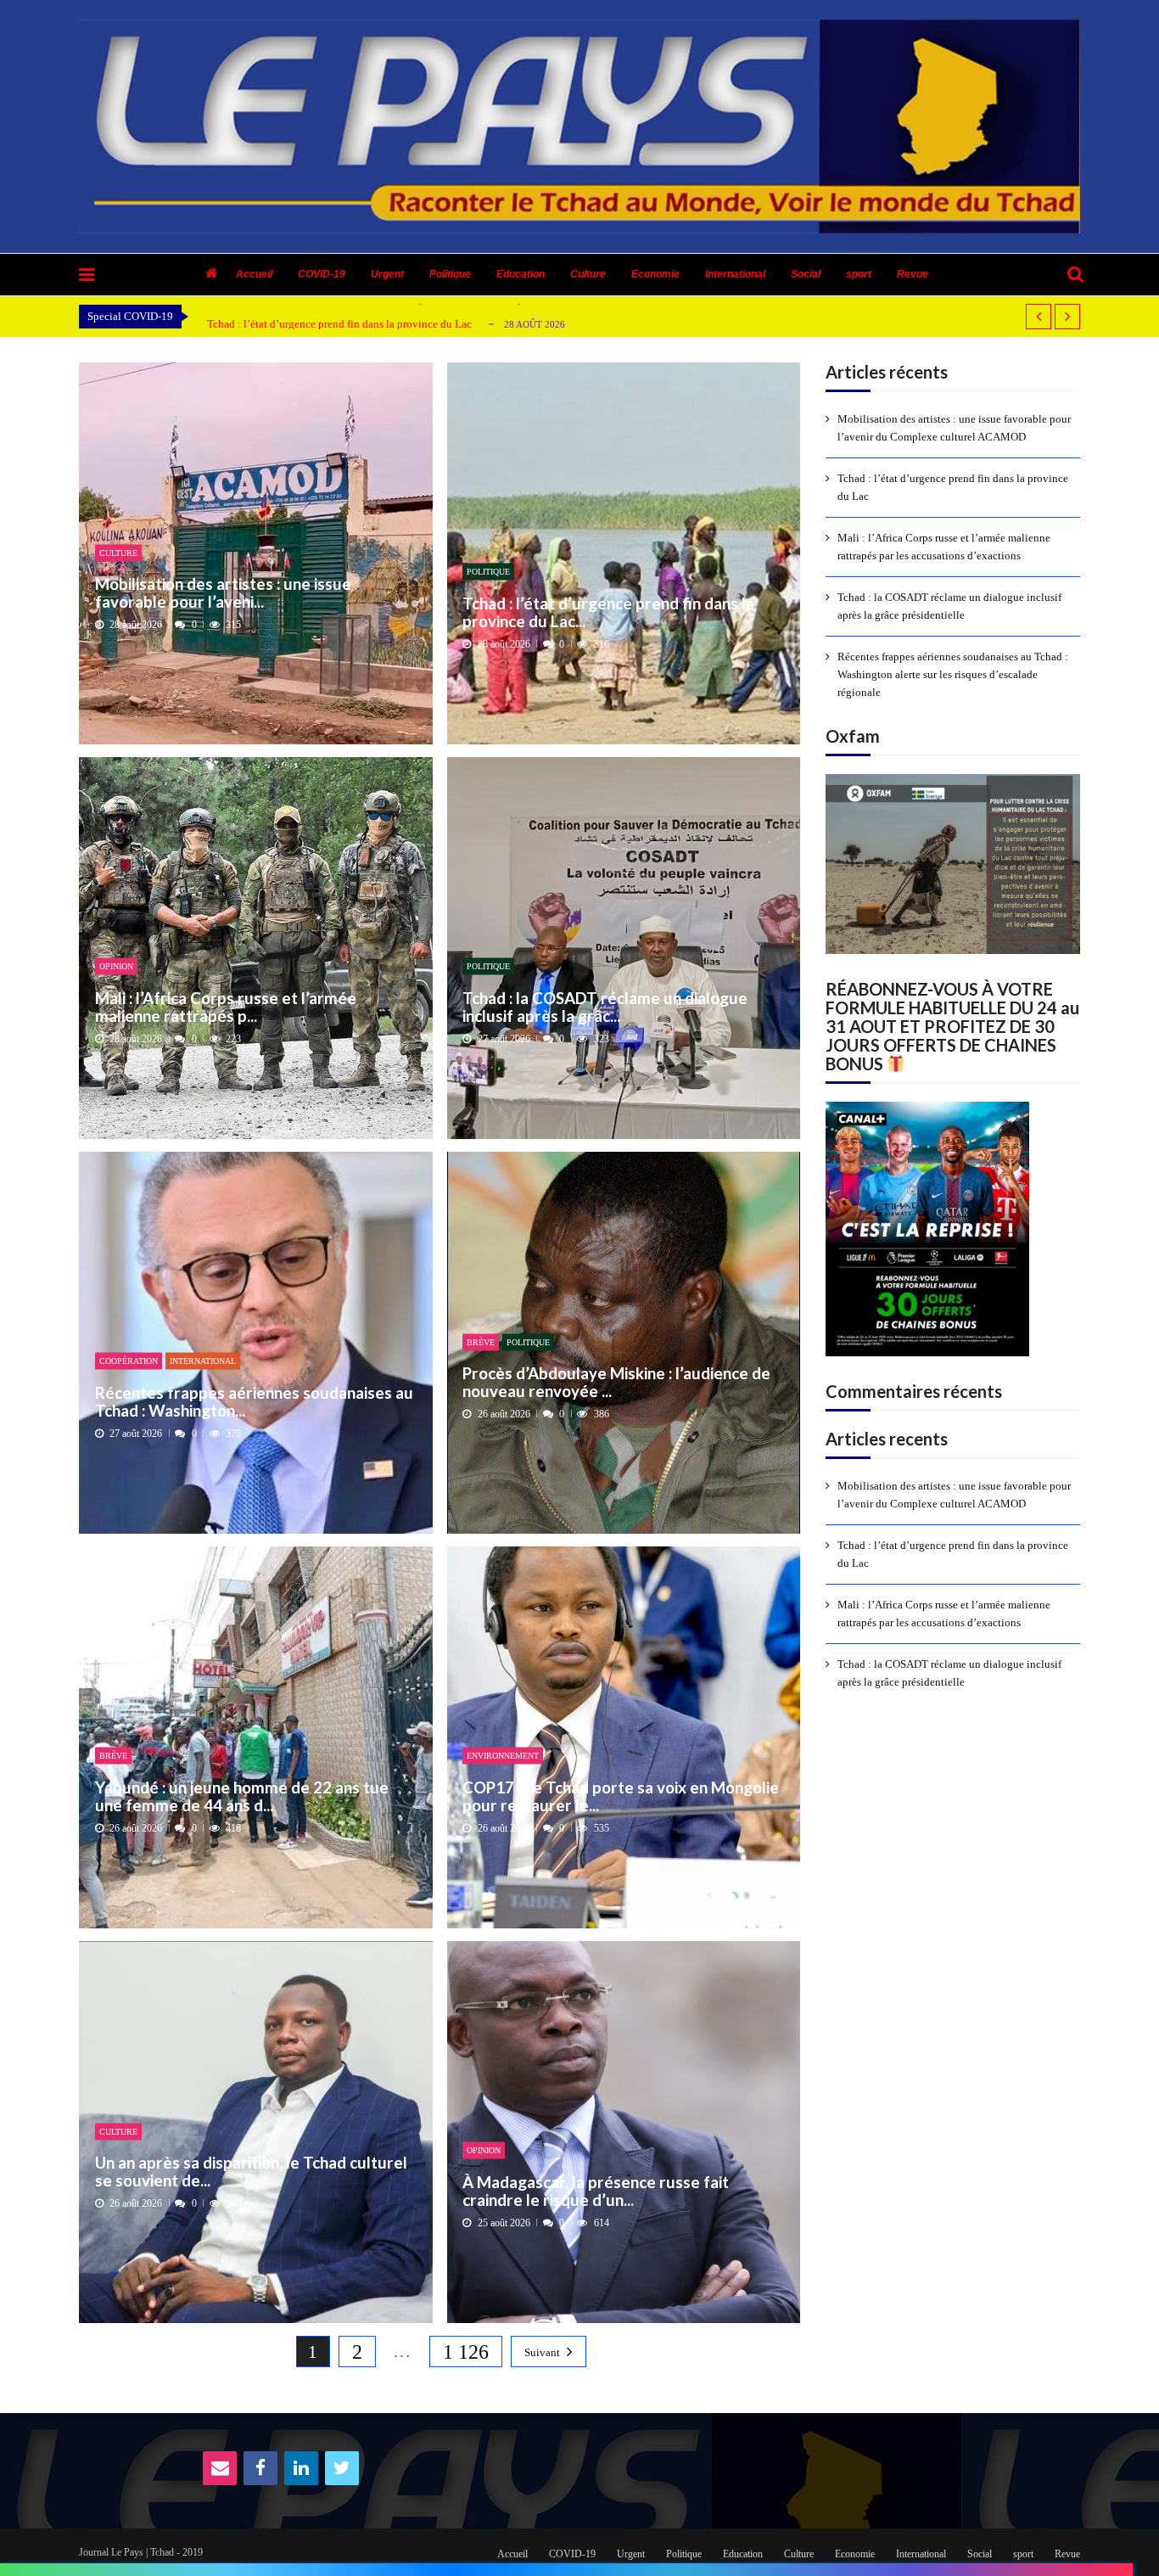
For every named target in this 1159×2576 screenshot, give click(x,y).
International (735, 274)
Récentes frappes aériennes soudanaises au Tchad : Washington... (254, 1401)
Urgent (387, 274)
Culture (588, 274)
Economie (655, 274)
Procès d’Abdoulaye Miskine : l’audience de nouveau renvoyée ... (616, 1382)
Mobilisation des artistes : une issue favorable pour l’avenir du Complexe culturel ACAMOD (954, 428)
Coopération (129, 1361)
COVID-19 (322, 274)
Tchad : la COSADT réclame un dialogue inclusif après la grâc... (605, 1006)
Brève (481, 1341)
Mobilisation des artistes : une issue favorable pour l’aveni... (223, 593)
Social (806, 274)
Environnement (503, 1756)
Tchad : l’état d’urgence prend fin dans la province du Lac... (608, 612)
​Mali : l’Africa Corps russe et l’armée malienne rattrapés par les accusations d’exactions (944, 547)
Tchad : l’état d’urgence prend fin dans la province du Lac (339, 324)
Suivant (542, 2352)
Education (521, 274)
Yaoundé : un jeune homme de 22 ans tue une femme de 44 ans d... (242, 1796)
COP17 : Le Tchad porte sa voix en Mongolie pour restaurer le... (621, 1796)
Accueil (254, 274)
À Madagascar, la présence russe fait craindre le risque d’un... (596, 2190)
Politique (450, 274)
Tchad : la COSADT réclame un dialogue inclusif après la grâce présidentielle (949, 606)
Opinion (116, 966)
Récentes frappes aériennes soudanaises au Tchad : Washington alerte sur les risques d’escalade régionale (953, 674)
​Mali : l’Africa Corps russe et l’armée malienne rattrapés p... (226, 1006)
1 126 (466, 2352)
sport (859, 274)
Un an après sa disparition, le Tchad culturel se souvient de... (251, 2172)
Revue (913, 274)
